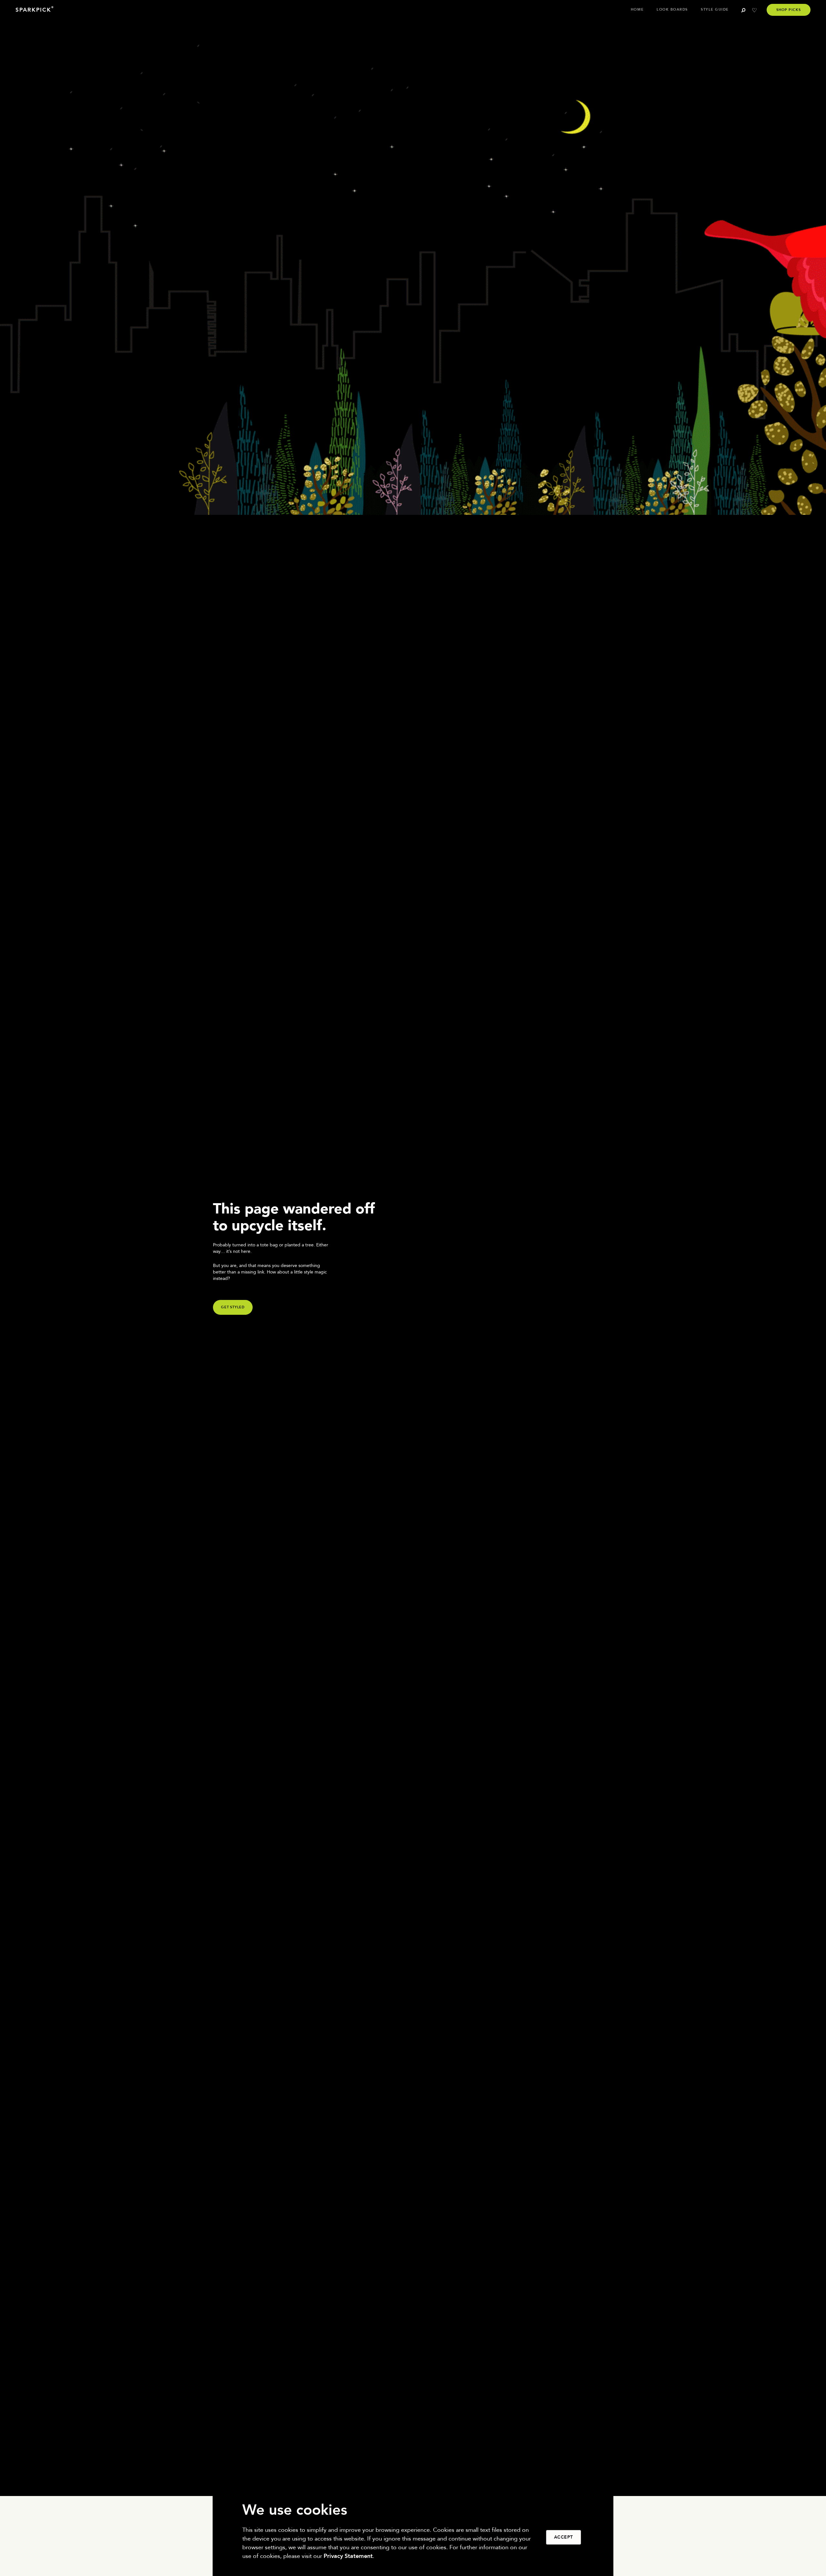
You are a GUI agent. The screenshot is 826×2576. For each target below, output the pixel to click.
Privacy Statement (348, 2556)
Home (637, 10)
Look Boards (672, 10)
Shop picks (789, 10)
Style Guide (715, 10)
